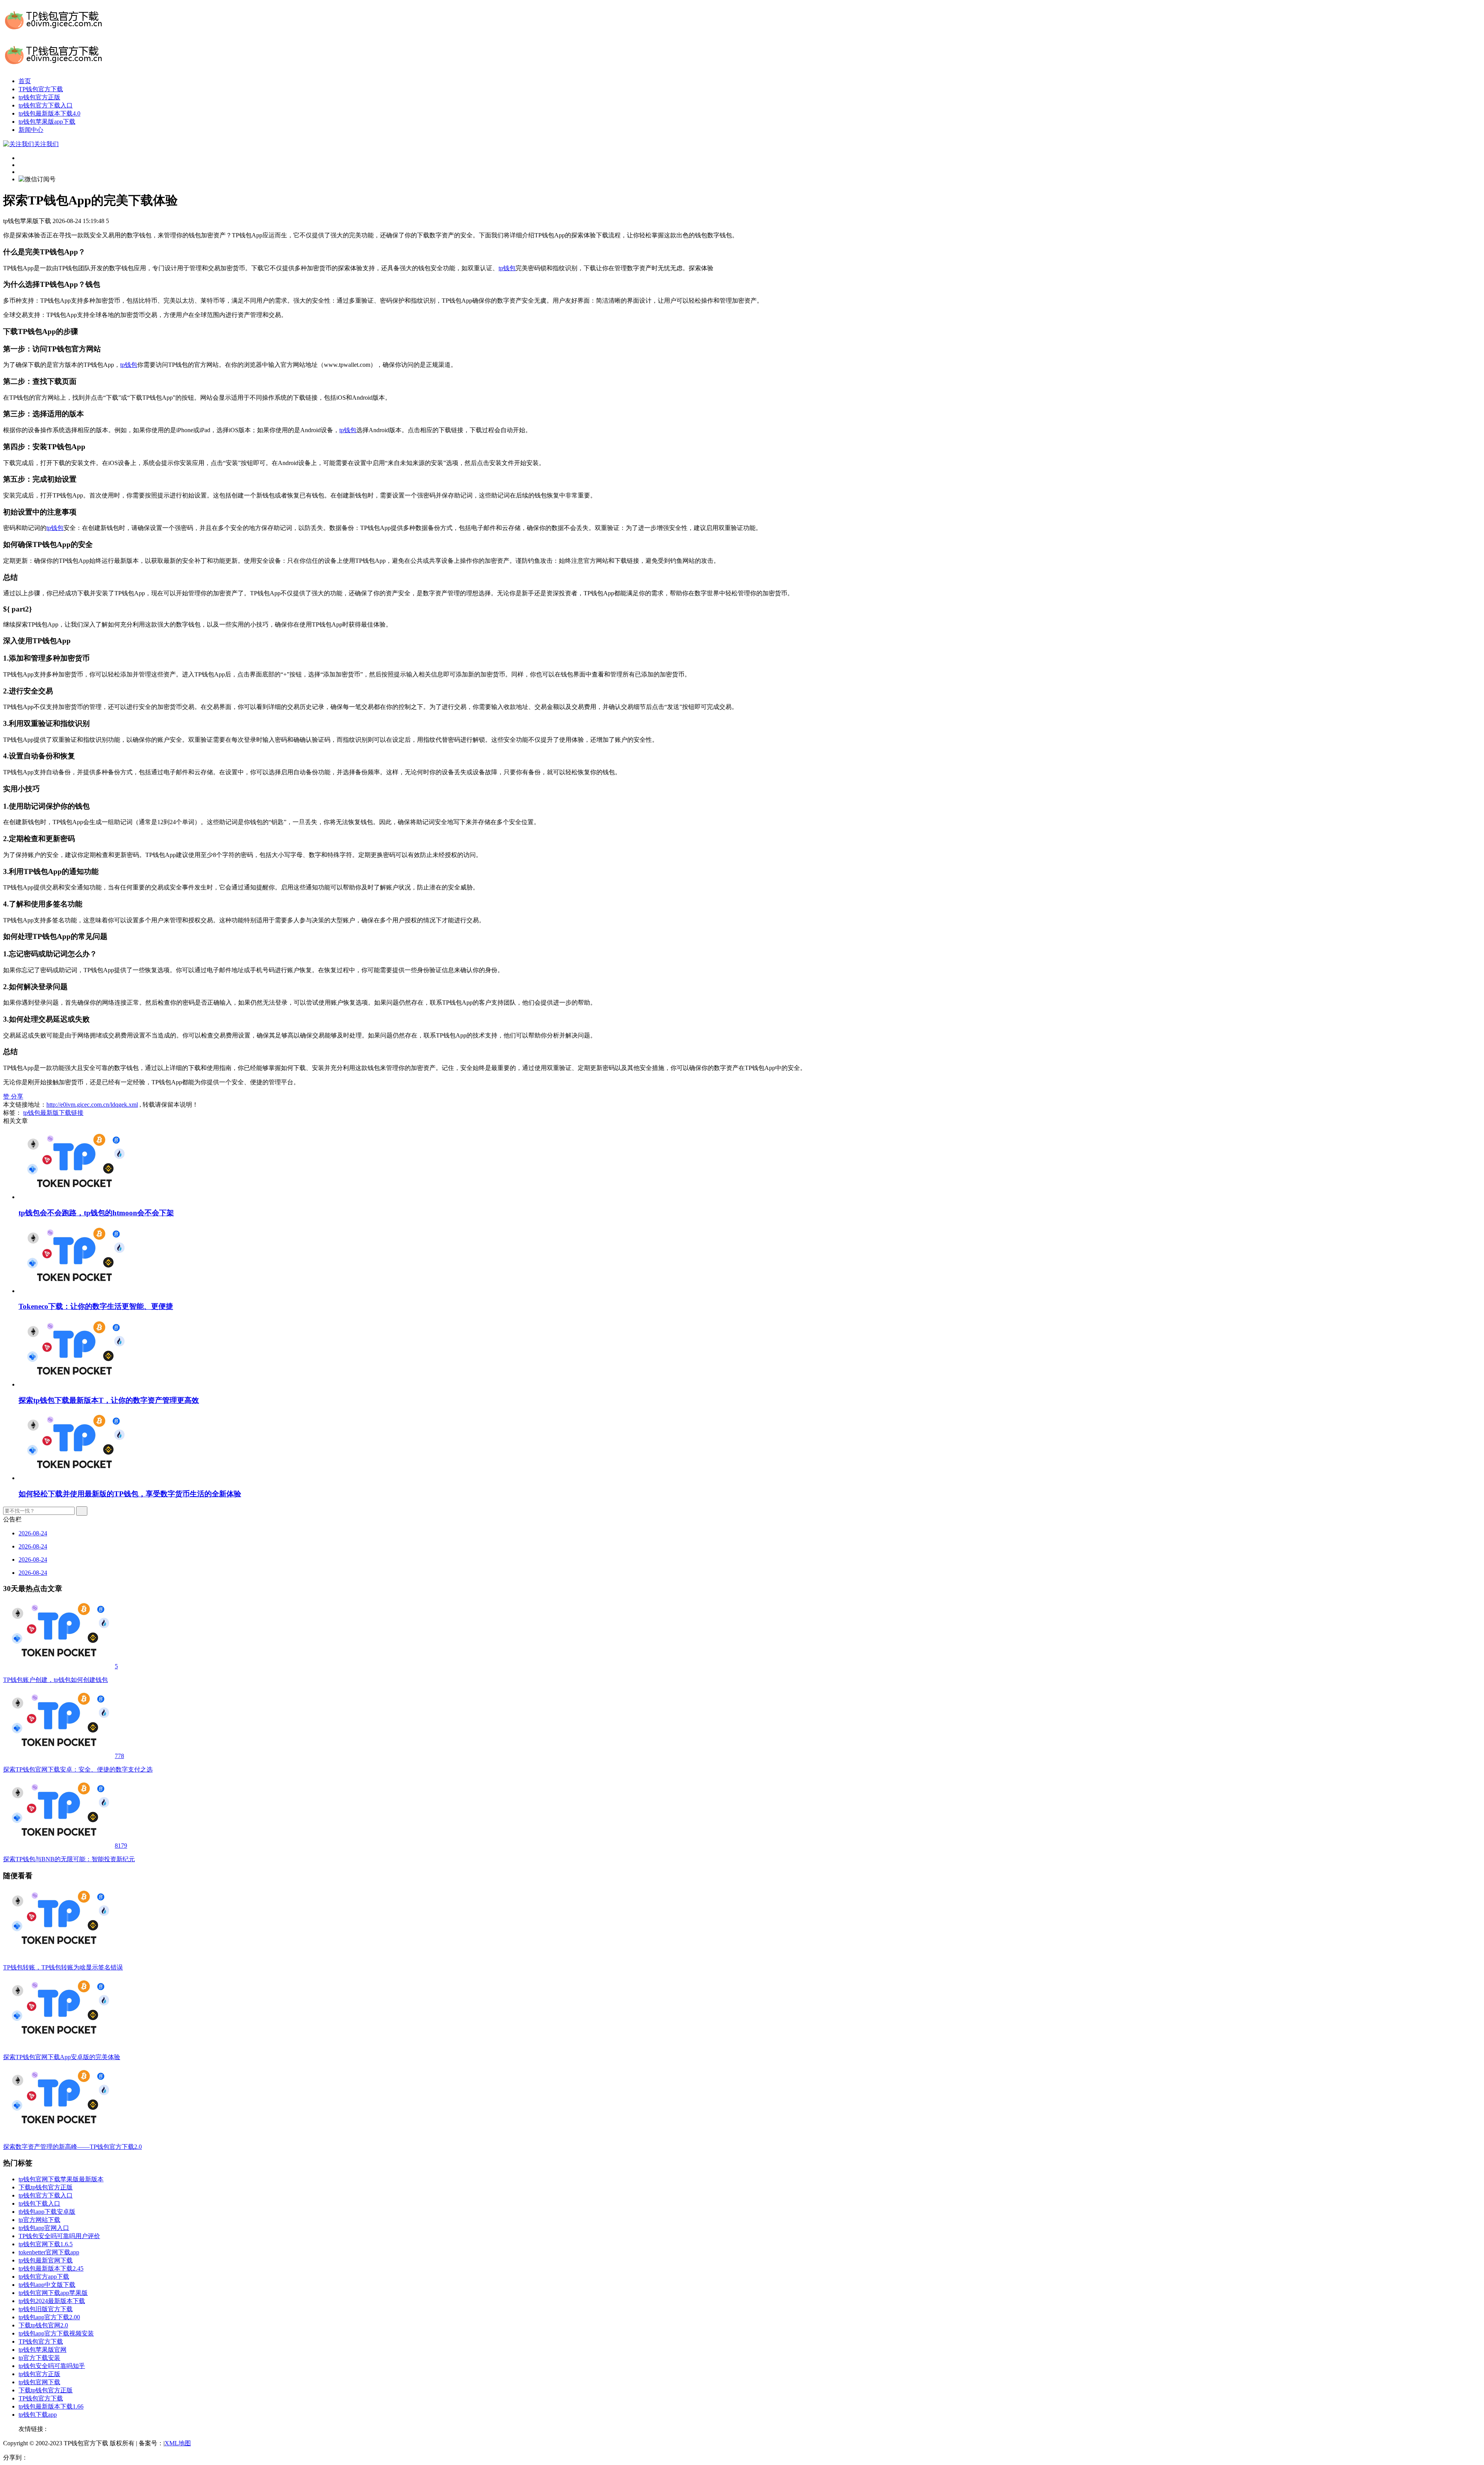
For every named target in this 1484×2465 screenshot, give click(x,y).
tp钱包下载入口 (39, 2204)
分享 (17, 1096)
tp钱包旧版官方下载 (46, 2309)
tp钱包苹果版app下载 (47, 122)
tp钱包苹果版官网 (43, 2350)
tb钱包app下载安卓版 (47, 2212)
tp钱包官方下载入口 (46, 105)
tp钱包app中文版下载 (47, 2285)
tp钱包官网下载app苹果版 (53, 2293)
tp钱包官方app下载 (44, 2277)
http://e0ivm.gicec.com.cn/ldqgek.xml (92, 1105)
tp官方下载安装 (39, 2358)
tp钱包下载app (38, 2415)
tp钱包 (507, 268)
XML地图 (178, 2443)
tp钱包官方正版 (39, 97)
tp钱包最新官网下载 (46, 2260)
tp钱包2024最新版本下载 (52, 2301)
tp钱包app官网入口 (44, 2228)
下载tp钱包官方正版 (46, 2187)
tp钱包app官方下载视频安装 (56, 2333)
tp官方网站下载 (39, 2220)
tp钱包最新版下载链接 (53, 1113)
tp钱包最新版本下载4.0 (49, 113)
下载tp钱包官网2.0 (43, 2325)
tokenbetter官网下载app (49, 2252)
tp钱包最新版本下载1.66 (51, 2406)
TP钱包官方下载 (41, 89)
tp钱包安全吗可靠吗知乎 (52, 2366)
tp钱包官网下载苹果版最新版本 (61, 2179)
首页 (25, 81)
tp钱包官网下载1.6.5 (46, 2244)
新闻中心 (31, 130)
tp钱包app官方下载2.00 (49, 2317)
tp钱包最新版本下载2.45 (51, 2268)
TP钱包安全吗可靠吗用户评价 (59, 2236)
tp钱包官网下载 (39, 2382)
